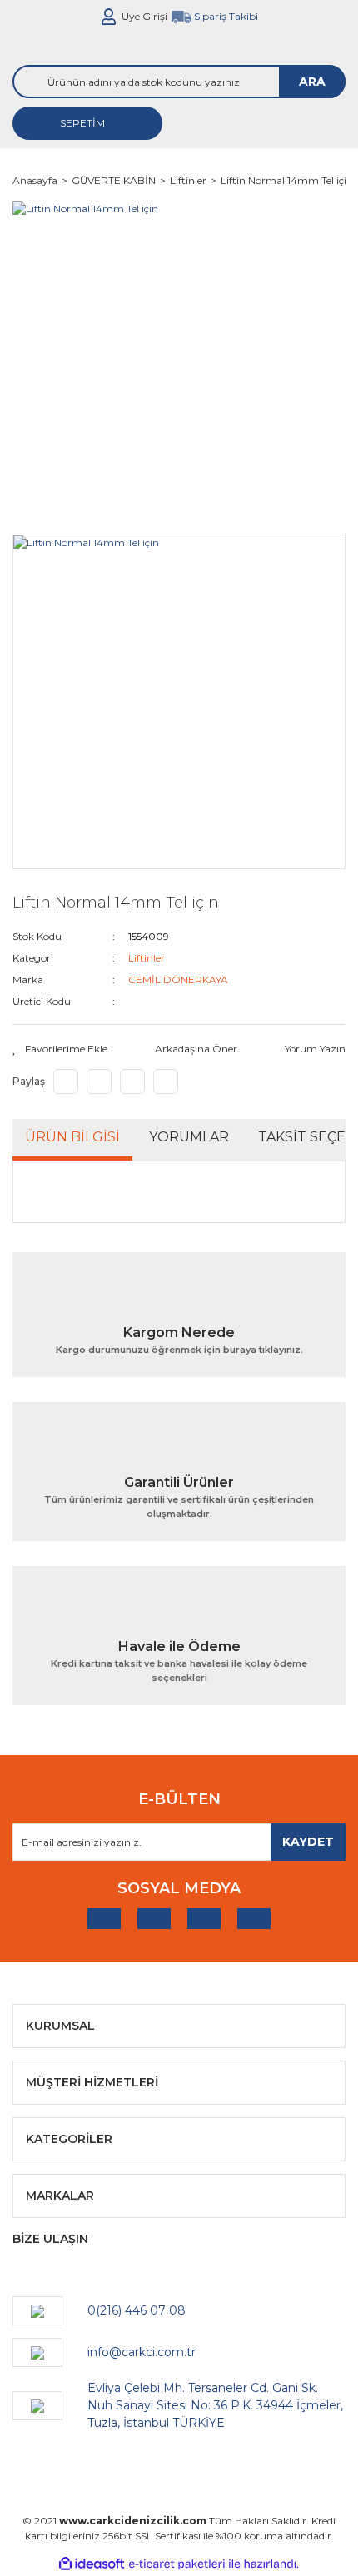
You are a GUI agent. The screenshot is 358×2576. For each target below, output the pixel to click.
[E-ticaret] (177, 2564)
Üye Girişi (144, 16)
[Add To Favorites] (60, 1049)
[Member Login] (109, 17)
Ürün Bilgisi (72, 1137)
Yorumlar (189, 1137)
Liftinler (147, 958)
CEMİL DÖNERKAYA (178, 980)
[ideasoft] (92, 2565)
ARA (312, 82)
